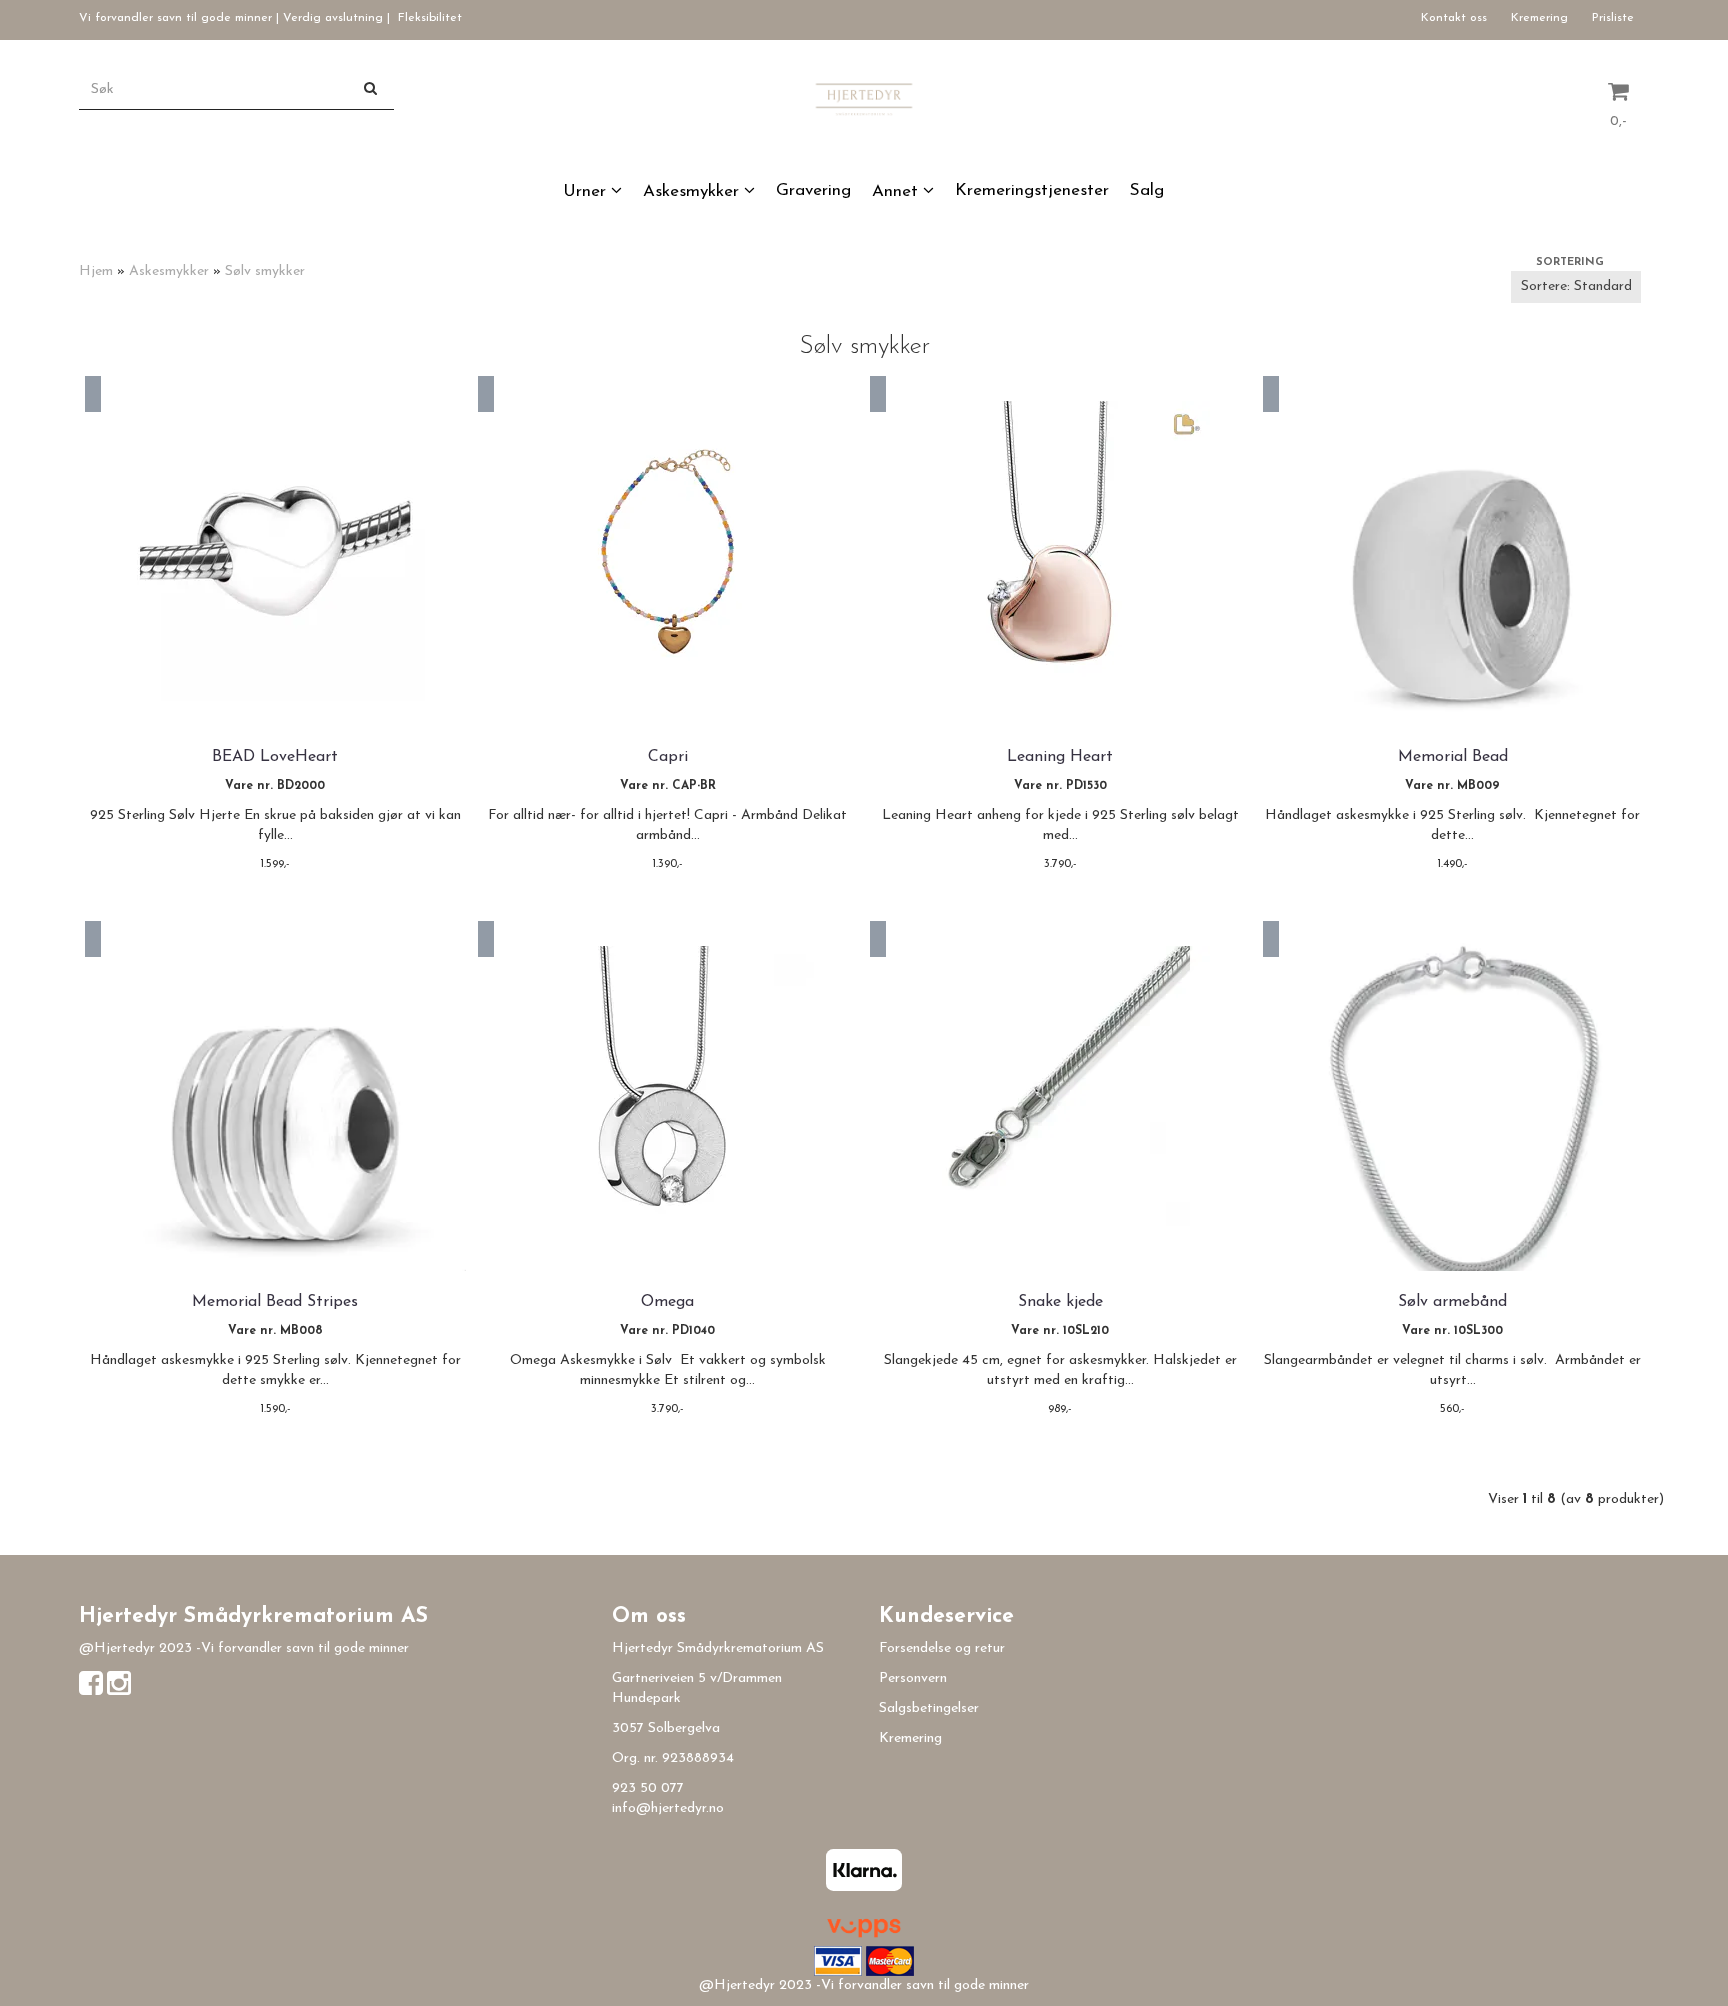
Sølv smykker (265, 271)
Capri (668, 757)
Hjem (96, 271)
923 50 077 (648, 1788)
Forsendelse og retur (942, 1648)
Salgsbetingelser (929, 1708)
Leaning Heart (1060, 757)
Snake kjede (1060, 1302)
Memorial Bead (1453, 757)
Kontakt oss (1454, 18)
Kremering (1539, 18)
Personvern (913, 1678)
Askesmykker (169, 271)
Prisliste (1613, 18)
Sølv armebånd (1452, 1302)
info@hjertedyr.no (668, 1808)
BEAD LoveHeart (275, 757)
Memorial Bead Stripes (275, 1302)
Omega (667, 1302)
